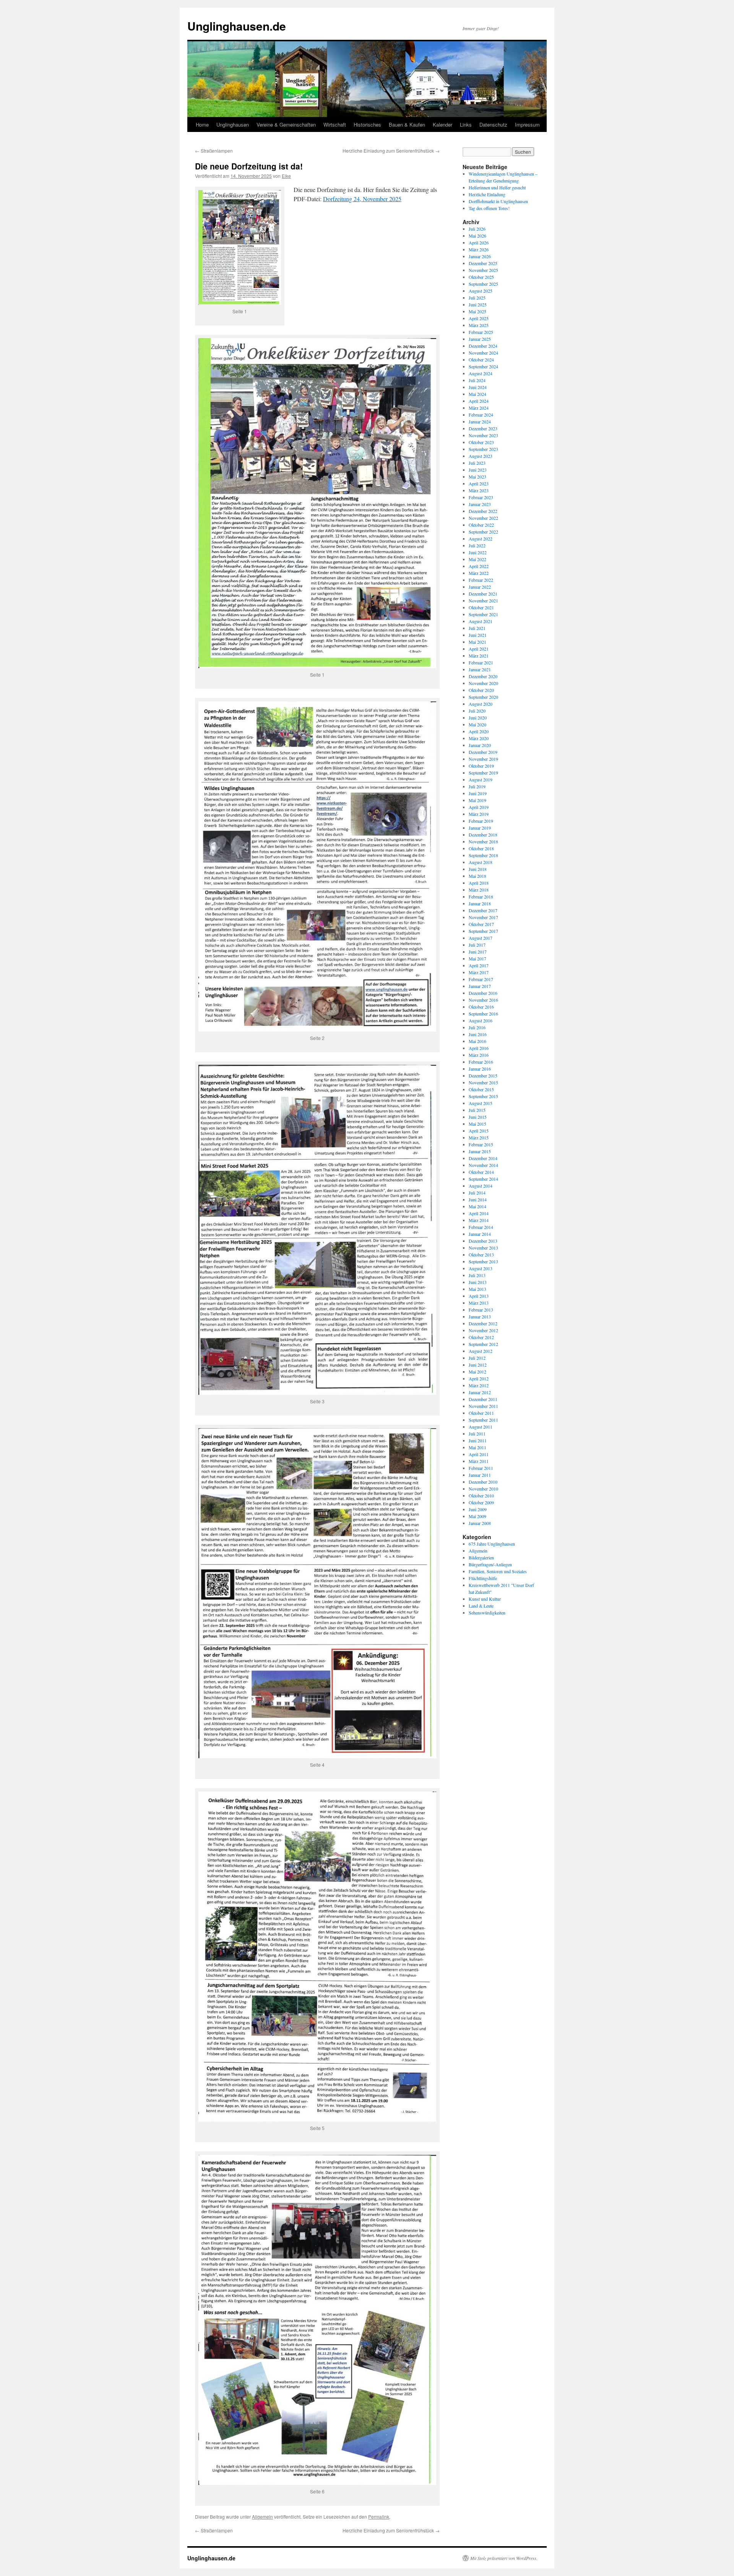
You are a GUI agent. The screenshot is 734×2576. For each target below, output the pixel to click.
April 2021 (479, 649)
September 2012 (483, 1344)
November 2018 (483, 841)
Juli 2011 (477, 1434)
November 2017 (483, 917)
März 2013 (479, 1303)
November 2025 (483, 270)
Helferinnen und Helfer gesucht (497, 187)
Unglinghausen (233, 124)
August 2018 (481, 862)
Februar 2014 (481, 1227)
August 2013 (481, 1268)
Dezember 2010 (483, 1482)
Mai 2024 (477, 394)
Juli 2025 (477, 298)
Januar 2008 (480, 1523)
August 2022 (481, 539)
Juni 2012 (478, 1365)
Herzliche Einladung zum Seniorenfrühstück (391, 151)
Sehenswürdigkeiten (487, 1613)
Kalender (443, 124)
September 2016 (483, 1014)
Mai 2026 (477, 236)
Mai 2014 (477, 1206)
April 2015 (479, 1131)
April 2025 (479, 318)
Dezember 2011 (483, 1399)
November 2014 (483, 1165)
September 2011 (483, 1420)
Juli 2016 (477, 1027)
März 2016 (479, 1055)
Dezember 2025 (483, 263)
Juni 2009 (478, 1509)
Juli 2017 (477, 945)
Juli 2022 (477, 545)
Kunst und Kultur (485, 1599)
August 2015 (481, 1103)
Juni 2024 (478, 387)
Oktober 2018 (481, 848)
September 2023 (483, 449)
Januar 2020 (480, 745)
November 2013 (483, 1248)
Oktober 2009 (481, 1502)
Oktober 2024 (481, 360)
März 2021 (479, 656)
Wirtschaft (335, 124)
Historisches (367, 124)
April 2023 (479, 483)
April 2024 (479, 401)
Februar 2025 (481, 332)
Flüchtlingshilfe (483, 1578)
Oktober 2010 (481, 1495)
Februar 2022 (481, 580)
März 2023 (479, 490)
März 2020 (479, 738)
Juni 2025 (478, 304)
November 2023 (483, 435)
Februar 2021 (481, 662)
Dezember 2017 (483, 910)
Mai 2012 (477, 1372)
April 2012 (479, 1378)
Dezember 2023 (483, 428)
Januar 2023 (480, 504)
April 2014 (479, 1213)
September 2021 (483, 614)
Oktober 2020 (481, 690)
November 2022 (483, 518)
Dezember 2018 (483, 835)
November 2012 (483, 1330)
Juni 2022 (478, 552)
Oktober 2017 (481, 924)
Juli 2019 (477, 786)
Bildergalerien (481, 1557)
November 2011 (483, 1406)
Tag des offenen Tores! (489, 208)
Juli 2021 (477, 628)
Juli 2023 (477, 463)
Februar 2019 (481, 821)
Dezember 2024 (483, 346)
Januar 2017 (480, 986)
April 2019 (479, 807)
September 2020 (483, 697)
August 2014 (481, 1186)
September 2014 (483, 1179)
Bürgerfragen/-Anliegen (490, 1564)
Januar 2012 (480, 1392)
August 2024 (481, 373)
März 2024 (479, 408)
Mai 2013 (477, 1289)
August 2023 (481, 456)
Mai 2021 (477, 642)
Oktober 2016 (481, 1007)
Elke (286, 176)
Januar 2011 (480, 1475)
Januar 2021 (480, 669)
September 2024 (483, 366)
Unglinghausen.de (237, 26)
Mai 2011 (477, 1447)
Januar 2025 (480, 339)
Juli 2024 (477, 380)
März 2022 (479, 573)
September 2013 (483, 1261)
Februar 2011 (481, 1468)
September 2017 (483, 931)
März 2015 (479, 1137)
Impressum (527, 124)
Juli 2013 (477, 1275)
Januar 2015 (480, 1151)
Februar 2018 (481, 897)
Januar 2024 (480, 421)
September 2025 (483, 284)
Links (466, 124)
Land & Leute (481, 1606)
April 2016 (479, 1048)
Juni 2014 (478, 1199)
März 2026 (479, 249)
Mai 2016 (477, 1041)
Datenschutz (493, 124)
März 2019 (479, 814)
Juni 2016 (478, 1034)
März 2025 (479, 325)
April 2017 (479, 965)
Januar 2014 (480, 1234)
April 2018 (479, 883)
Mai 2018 (477, 876)
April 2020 (479, 731)
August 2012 (481, 1351)
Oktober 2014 (481, 1172)
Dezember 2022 (483, 511)
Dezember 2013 (483, 1241)
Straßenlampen (214, 151)
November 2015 (483, 1082)
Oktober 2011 (481, 1413)
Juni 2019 (478, 793)
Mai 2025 (477, 311)
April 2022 (479, 566)
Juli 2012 (477, 1358)
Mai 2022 (477, 559)
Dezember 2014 (483, 1158)
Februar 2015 (481, 1144)
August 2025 (481, 291)
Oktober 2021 (481, 607)
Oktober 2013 (481, 1255)
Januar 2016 (480, 1069)
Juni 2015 (478, 1117)
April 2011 (479, 1454)
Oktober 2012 (481, 1337)
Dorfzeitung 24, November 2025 (362, 199)
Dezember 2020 (483, 676)
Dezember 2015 (483, 1076)
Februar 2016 (481, 1062)
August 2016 (481, 1020)
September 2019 (483, 773)
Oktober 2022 (481, 525)
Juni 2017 (478, 952)
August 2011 (481, 1427)
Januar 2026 (480, 256)
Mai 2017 (477, 958)
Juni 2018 (478, 869)
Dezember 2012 (483, 1323)
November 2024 (483, 353)
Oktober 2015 (481, 1089)
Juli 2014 (477, 1193)
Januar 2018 (480, 903)
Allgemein (262, 2517)
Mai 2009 (477, 1516)
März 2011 (479, 1461)
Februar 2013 (481, 1310)
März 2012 (479, 1385)
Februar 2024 (481, 415)
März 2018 (479, 890)
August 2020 (481, 704)
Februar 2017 (481, 979)
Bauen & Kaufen (407, 124)
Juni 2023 (478, 470)
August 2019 (481, 779)
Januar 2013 (480, 1316)
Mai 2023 (477, 477)
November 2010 (483, 1489)
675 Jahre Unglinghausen (492, 1544)
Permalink (379, 2517)
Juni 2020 (478, 718)
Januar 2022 (480, 587)
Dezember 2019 (483, 752)
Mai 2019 (477, 800)
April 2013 (479, 1296)
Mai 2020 (477, 724)
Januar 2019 (480, 828)
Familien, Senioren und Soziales (498, 1571)
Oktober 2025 (481, 277)
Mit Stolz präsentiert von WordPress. (504, 2558)
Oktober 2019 (481, 766)
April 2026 (479, 242)
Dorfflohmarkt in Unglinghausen (498, 201)
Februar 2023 (481, 497)
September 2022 (483, 532)
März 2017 (479, 972)
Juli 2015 (477, 1110)
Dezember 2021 (483, 594)
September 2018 (483, 855)
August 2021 (481, 621)
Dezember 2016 (483, 993)
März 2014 (479, 1220)
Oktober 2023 (481, 442)
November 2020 (483, 683)
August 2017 (481, 938)
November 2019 (483, 759)
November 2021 (483, 600)
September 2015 (483, 1096)
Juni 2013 (478, 1282)
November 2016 (483, 1000)
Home (202, 124)
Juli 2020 (477, 711)
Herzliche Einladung (487, 194)
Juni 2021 (478, 635)
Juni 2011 (478, 1440)
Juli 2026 (477, 229)
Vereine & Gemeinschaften (286, 124)
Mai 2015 (477, 1124)
